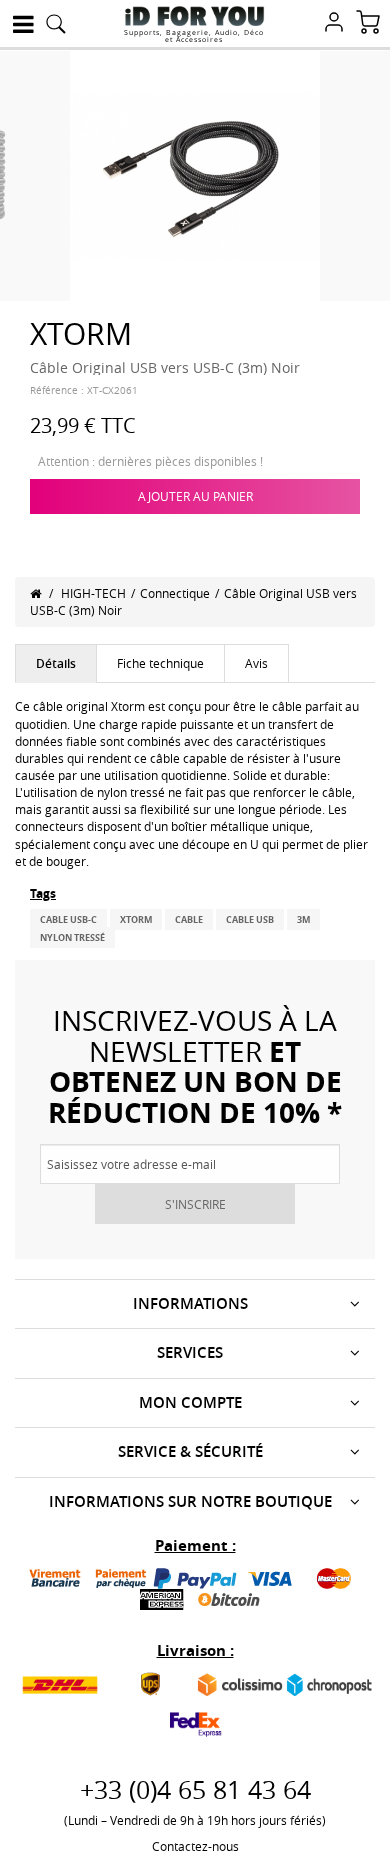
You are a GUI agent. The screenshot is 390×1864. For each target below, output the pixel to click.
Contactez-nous (195, 1846)
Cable (189, 919)
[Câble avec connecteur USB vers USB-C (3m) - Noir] (195, 174)
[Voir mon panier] (368, 24)
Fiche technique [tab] (160, 663)
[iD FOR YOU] (194, 16)
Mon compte (190, 1402)
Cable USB (250, 919)
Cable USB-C (68, 919)
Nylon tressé (72, 937)
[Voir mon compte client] (334, 24)
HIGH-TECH (93, 593)
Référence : (57, 390)
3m (303, 919)
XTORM (136, 919)
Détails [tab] (56, 663)
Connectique (175, 593)
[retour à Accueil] (35, 593)
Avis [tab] (256, 663)
